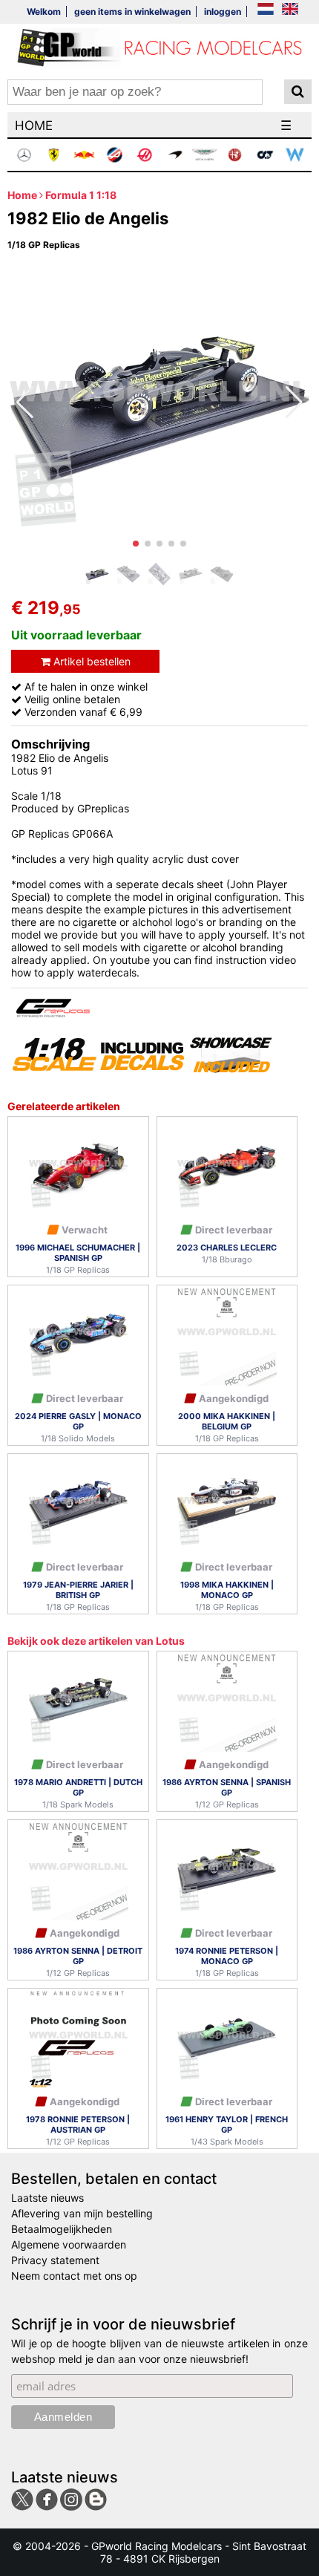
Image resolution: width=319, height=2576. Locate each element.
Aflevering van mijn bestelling (82, 2213)
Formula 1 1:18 (81, 195)
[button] (136, 544)
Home (22, 195)
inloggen (223, 12)
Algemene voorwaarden (69, 2244)
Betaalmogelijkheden (62, 2229)
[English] (290, 10)
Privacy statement (55, 2260)
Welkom (44, 12)
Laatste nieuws (47, 2198)
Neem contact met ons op (74, 2276)
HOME (34, 125)
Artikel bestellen (91, 661)
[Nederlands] (266, 10)
